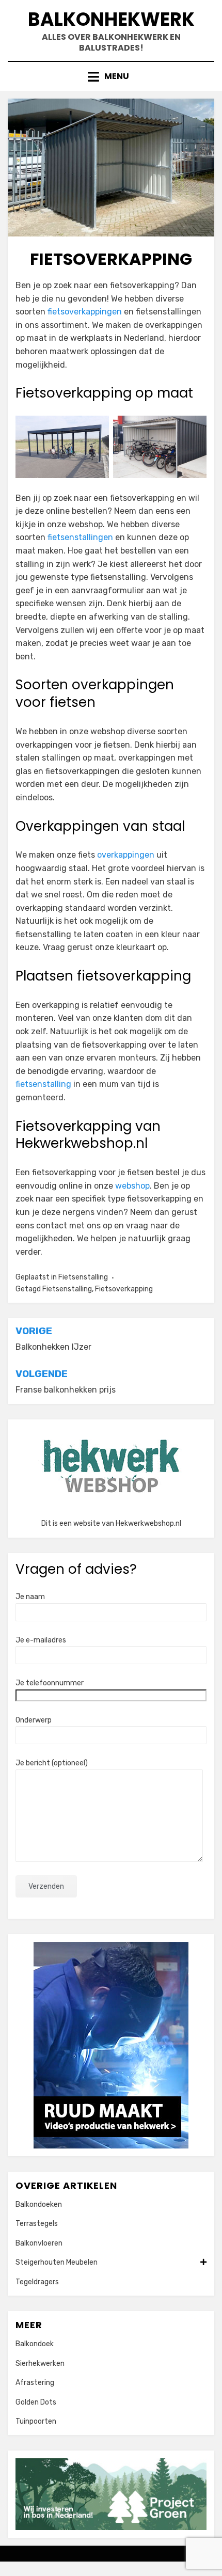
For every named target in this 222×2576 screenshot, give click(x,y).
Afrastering (35, 2383)
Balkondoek (35, 2344)
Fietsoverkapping (124, 1289)
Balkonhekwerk (111, 19)
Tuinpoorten (36, 2421)
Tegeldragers (37, 2282)
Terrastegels (37, 2224)
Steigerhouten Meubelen (57, 2262)
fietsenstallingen (80, 537)
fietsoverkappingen (85, 312)
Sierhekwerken (40, 2364)
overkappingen (126, 855)
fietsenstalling (43, 1084)
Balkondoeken (39, 2204)
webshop (132, 1186)
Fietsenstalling (83, 1277)
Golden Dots (36, 2402)
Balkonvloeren (39, 2243)
